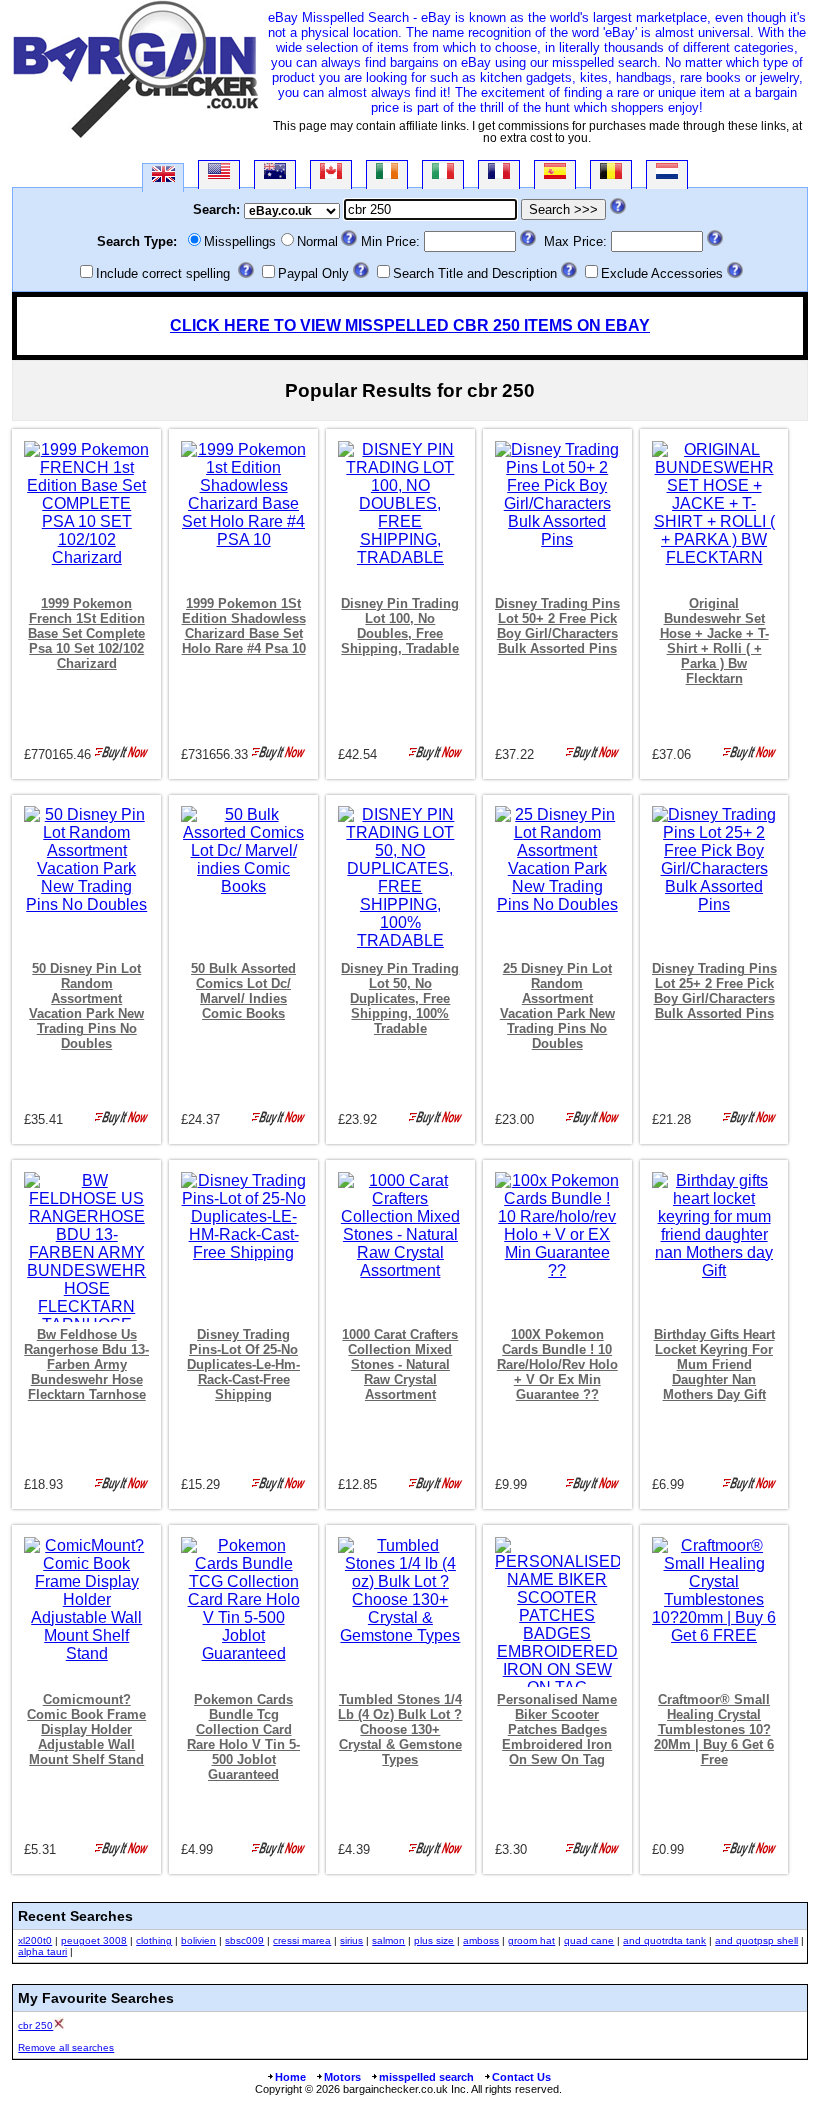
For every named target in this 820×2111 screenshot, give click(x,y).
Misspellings (240, 241)
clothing (154, 1940)
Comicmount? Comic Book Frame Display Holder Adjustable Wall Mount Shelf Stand (86, 1729)
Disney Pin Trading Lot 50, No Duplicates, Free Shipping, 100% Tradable (400, 998)
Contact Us (521, 2077)
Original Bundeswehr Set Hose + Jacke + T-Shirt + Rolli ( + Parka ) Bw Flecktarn (714, 641)
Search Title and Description (475, 273)
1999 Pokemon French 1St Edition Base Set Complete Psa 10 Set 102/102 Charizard (86, 633)
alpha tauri (42, 1951)
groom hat (531, 1940)
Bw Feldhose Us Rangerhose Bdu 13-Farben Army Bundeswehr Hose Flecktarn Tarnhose (86, 1364)
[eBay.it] (443, 174)
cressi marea (302, 1940)
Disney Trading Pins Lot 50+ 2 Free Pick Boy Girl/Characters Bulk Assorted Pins (557, 626)
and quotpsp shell (756, 1940)
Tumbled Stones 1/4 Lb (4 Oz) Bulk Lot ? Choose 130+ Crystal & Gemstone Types (400, 1729)
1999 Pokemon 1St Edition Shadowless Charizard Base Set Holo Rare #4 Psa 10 (244, 626)
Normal (317, 241)
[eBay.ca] (331, 174)
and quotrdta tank (664, 1940)
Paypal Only (313, 273)
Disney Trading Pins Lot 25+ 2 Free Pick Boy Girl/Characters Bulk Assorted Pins (714, 991)
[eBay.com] (219, 174)
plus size (434, 1940)
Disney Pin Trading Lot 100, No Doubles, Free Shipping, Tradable (400, 626)
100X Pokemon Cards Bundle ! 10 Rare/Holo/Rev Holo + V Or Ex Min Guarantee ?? (557, 1364)
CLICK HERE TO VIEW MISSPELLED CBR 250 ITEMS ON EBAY (410, 325)
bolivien (198, 1940)
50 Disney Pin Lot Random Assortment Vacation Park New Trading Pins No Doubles (86, 1006)
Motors (342, 2077)
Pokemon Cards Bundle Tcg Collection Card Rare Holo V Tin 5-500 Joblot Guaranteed (243, 1737)
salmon (388, 1940)
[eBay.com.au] (275, 174)
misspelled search (426, 2077)
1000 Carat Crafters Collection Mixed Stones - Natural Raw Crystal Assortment (400, 1364)
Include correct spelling (163, 273)
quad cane (589, 1940)
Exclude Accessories (662, 273)
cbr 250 (35, 2025)
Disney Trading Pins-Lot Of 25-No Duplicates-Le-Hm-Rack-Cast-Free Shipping (243, 1364)
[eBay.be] (611, 174)
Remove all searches (66, 2047)
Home (290, 2077)
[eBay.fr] (499, 174)
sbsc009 (244, 1940)
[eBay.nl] (667, 174)
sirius (351, 1940)
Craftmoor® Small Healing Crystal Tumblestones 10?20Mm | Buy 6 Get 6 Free (714, 1729)
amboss (481, 1940)
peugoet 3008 (94, 1940)
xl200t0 (35, 1940)
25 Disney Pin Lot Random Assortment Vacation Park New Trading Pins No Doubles (557, 1006)
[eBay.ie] (387, 174)
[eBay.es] (555, 174)
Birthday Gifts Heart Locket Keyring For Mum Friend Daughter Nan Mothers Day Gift (714, 1364)
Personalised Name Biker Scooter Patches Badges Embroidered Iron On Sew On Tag (557, 1729)
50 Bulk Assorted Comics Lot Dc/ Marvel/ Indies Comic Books (243, 991)
